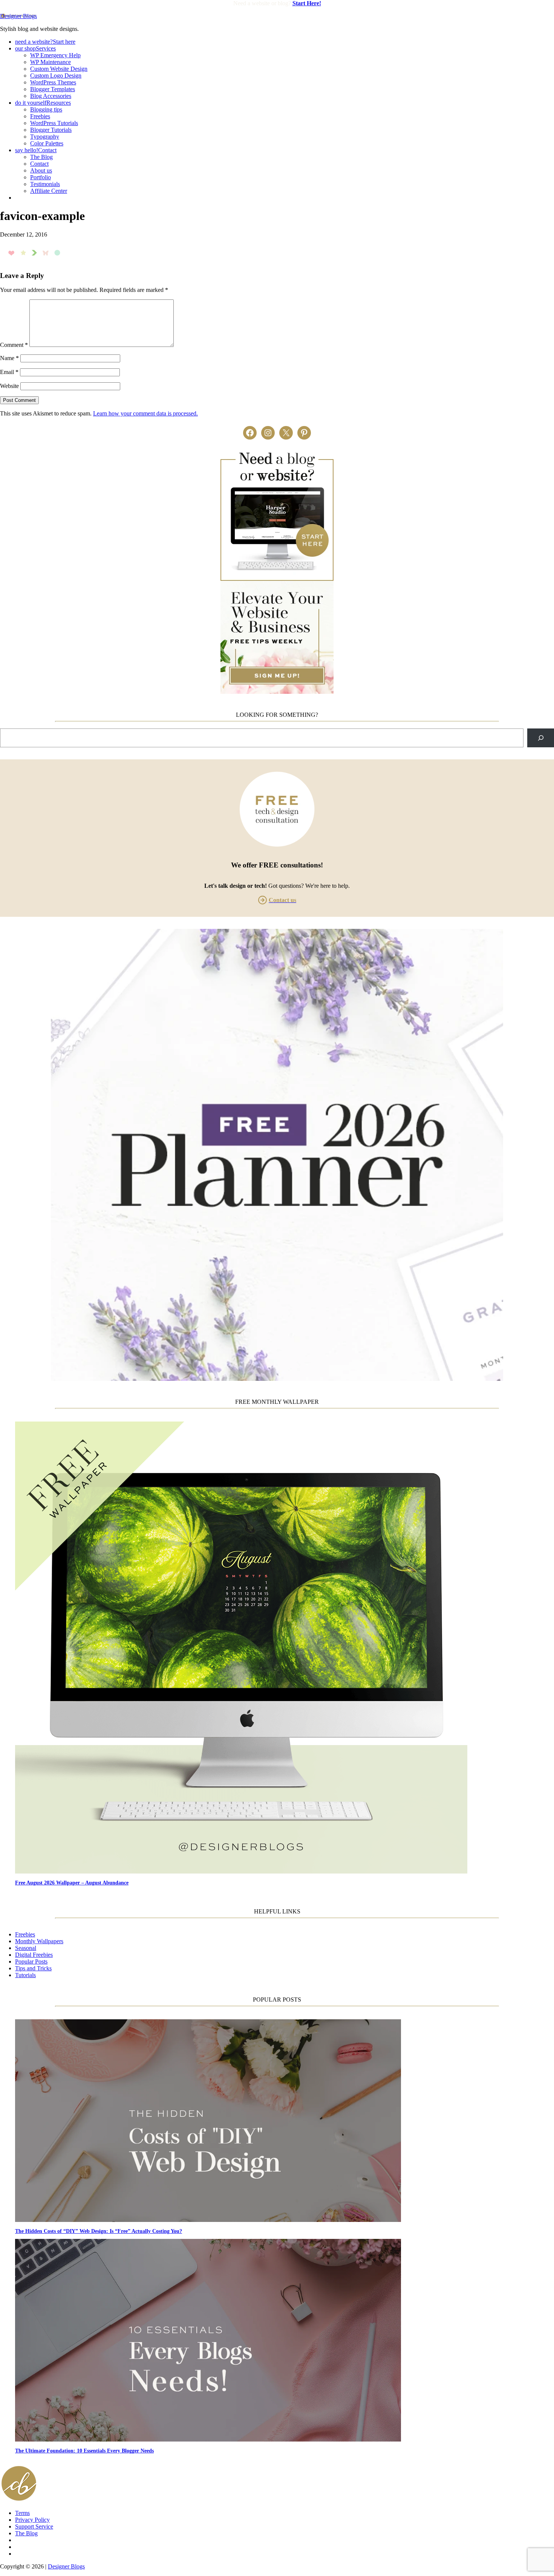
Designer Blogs (18, 16)
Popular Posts (31, 1961)
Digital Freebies (34, 1955)
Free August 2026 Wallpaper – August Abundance (72, 1883)
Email (9, 372)
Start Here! (307, 3)
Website (9, 386)
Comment (14, 345)
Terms (22, 2513)
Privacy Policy (32, 2520)
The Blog (26, 2533)
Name (9, 358)
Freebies (25, 1934)
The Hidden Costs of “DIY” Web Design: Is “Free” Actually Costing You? (99, 2231)
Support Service (34, 2526)
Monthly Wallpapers (39, 1941)
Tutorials (25, 1975)
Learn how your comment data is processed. (145, 413)
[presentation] (285, 1648)
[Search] (541, 738)
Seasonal (26, 1948)
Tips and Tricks (33, 1968)
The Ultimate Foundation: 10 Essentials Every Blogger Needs (84, 2451)
